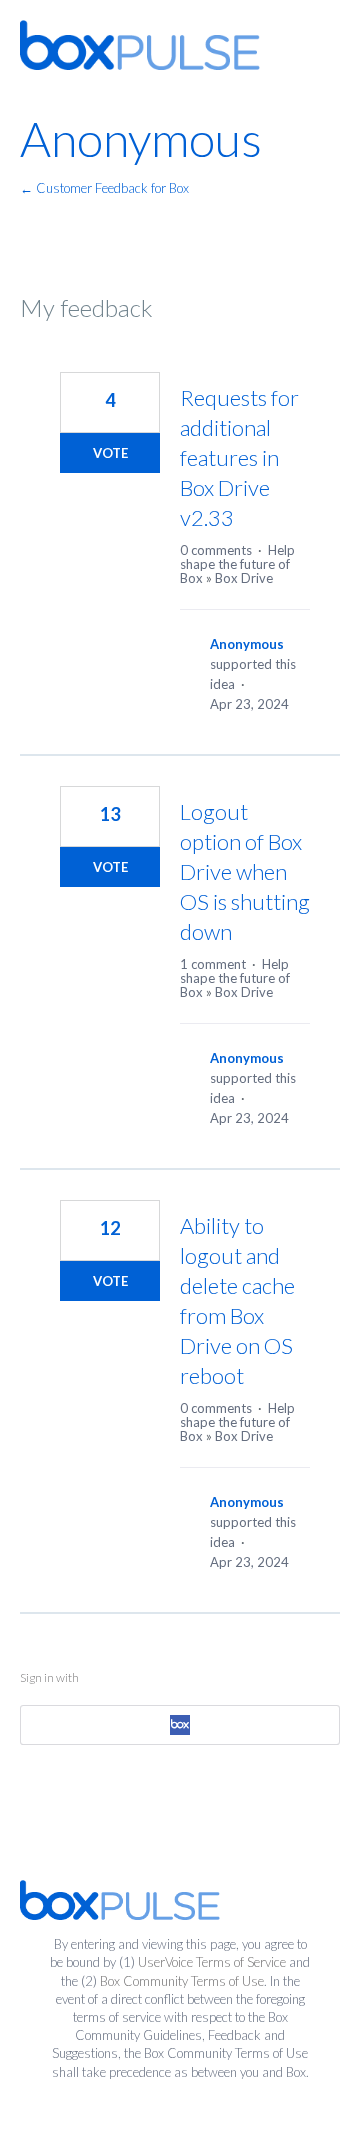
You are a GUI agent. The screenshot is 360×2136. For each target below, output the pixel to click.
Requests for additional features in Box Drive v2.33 (239, 457)
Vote (110, 453)
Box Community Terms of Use (182, 1981)
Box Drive (244, 578)
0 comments (216, 550)
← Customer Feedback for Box (104, 188)
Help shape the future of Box (237, 564)
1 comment (213, 964)
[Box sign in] (180, 1725)
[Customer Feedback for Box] (140, 45)
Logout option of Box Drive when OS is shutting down (245, 871)
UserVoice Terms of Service (212, 1962)
